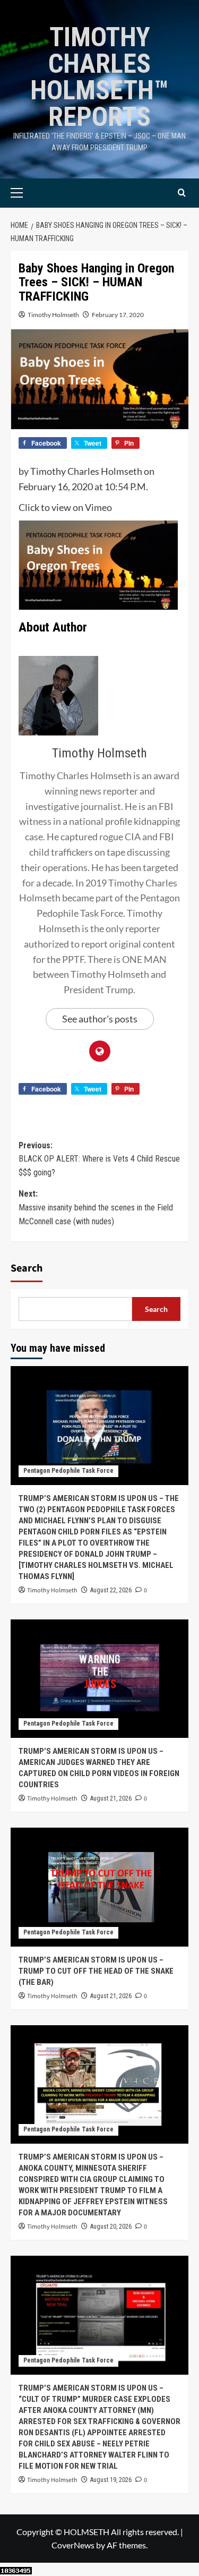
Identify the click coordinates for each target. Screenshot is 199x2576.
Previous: (99, 1159)
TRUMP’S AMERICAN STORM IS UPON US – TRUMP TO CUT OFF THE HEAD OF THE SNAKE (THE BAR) (96, 1971)
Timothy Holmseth (53, 315)
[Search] (182, 193)
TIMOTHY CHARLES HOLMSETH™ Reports (99, 77)
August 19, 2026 (111, 2480)
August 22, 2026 (111, 1590)
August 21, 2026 (111, 1798)
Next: (96, 1207)
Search (27, 1268)
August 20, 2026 (111, 2227)
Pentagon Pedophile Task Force (68, 1471)
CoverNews (73, 2545)
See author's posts (100, 1019)
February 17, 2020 (118, 315)
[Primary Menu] (33, 193)
